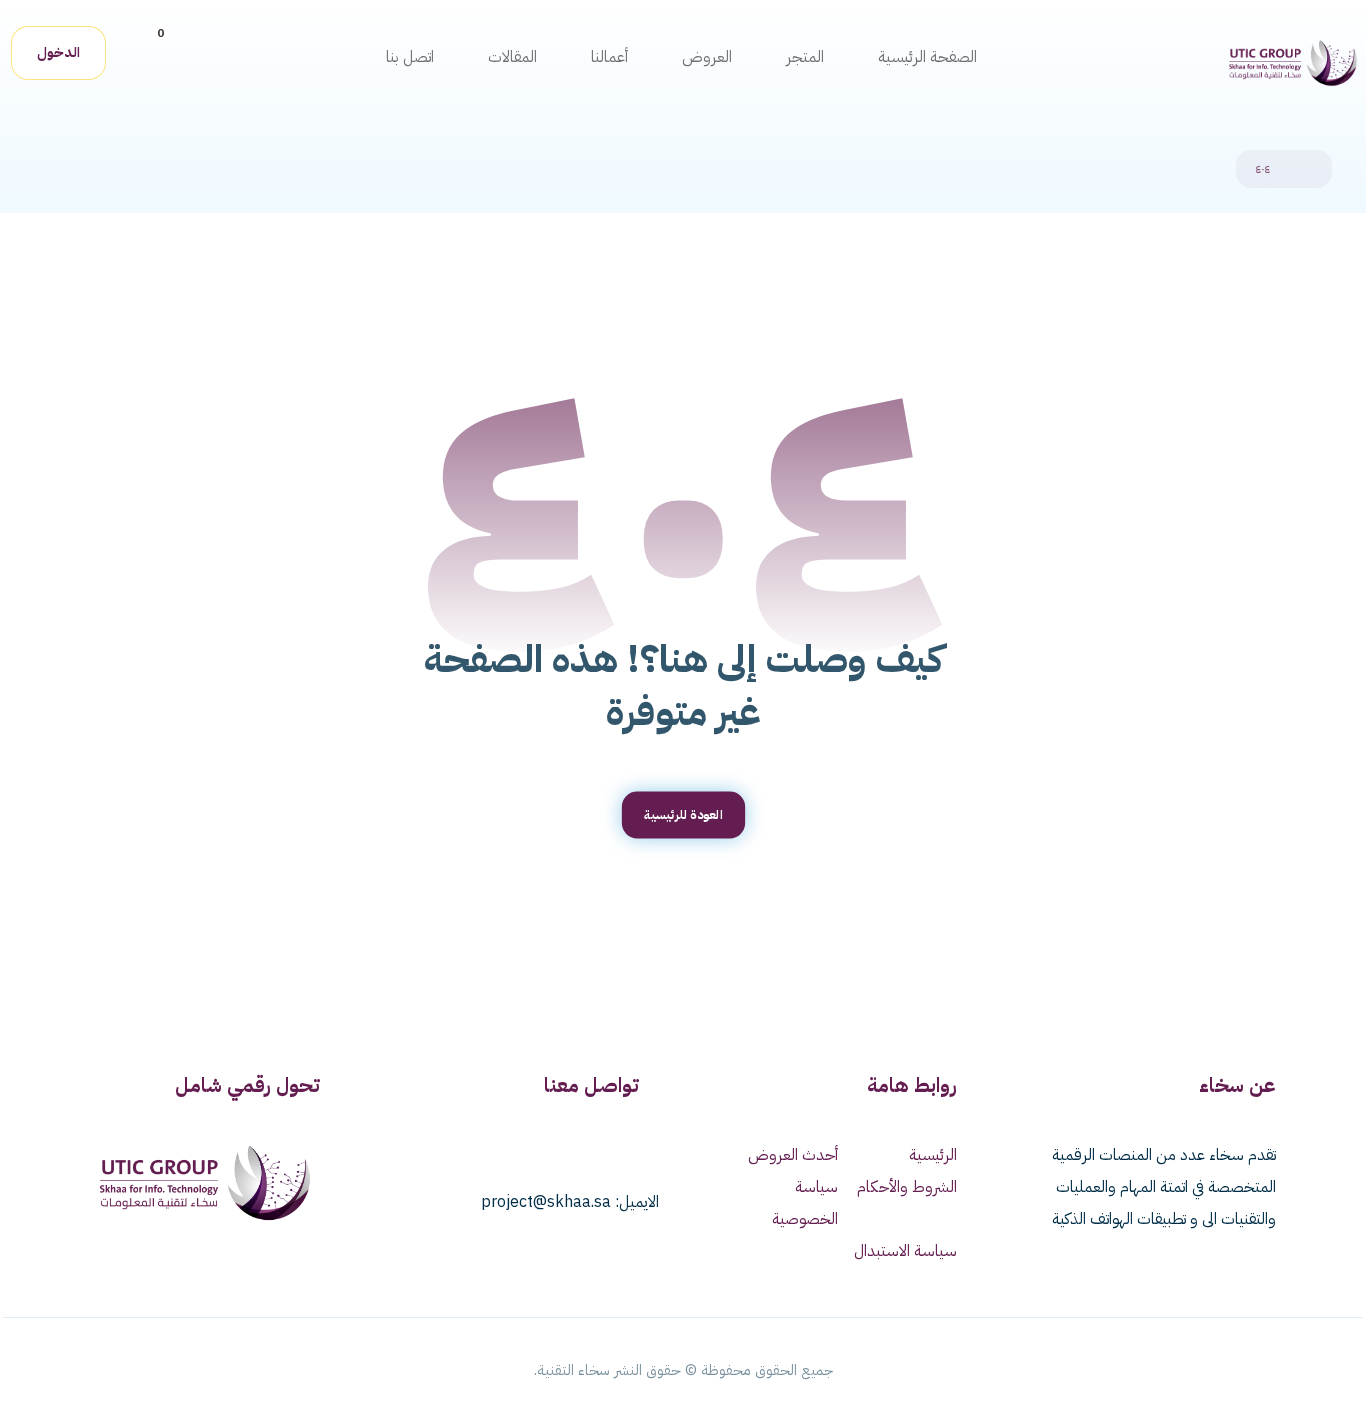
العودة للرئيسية (683, 814)
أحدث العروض (793, 1155)
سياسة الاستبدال (905, 1251)
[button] (144, 49)
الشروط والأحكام (907, 1187)
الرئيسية (933, 1155)
